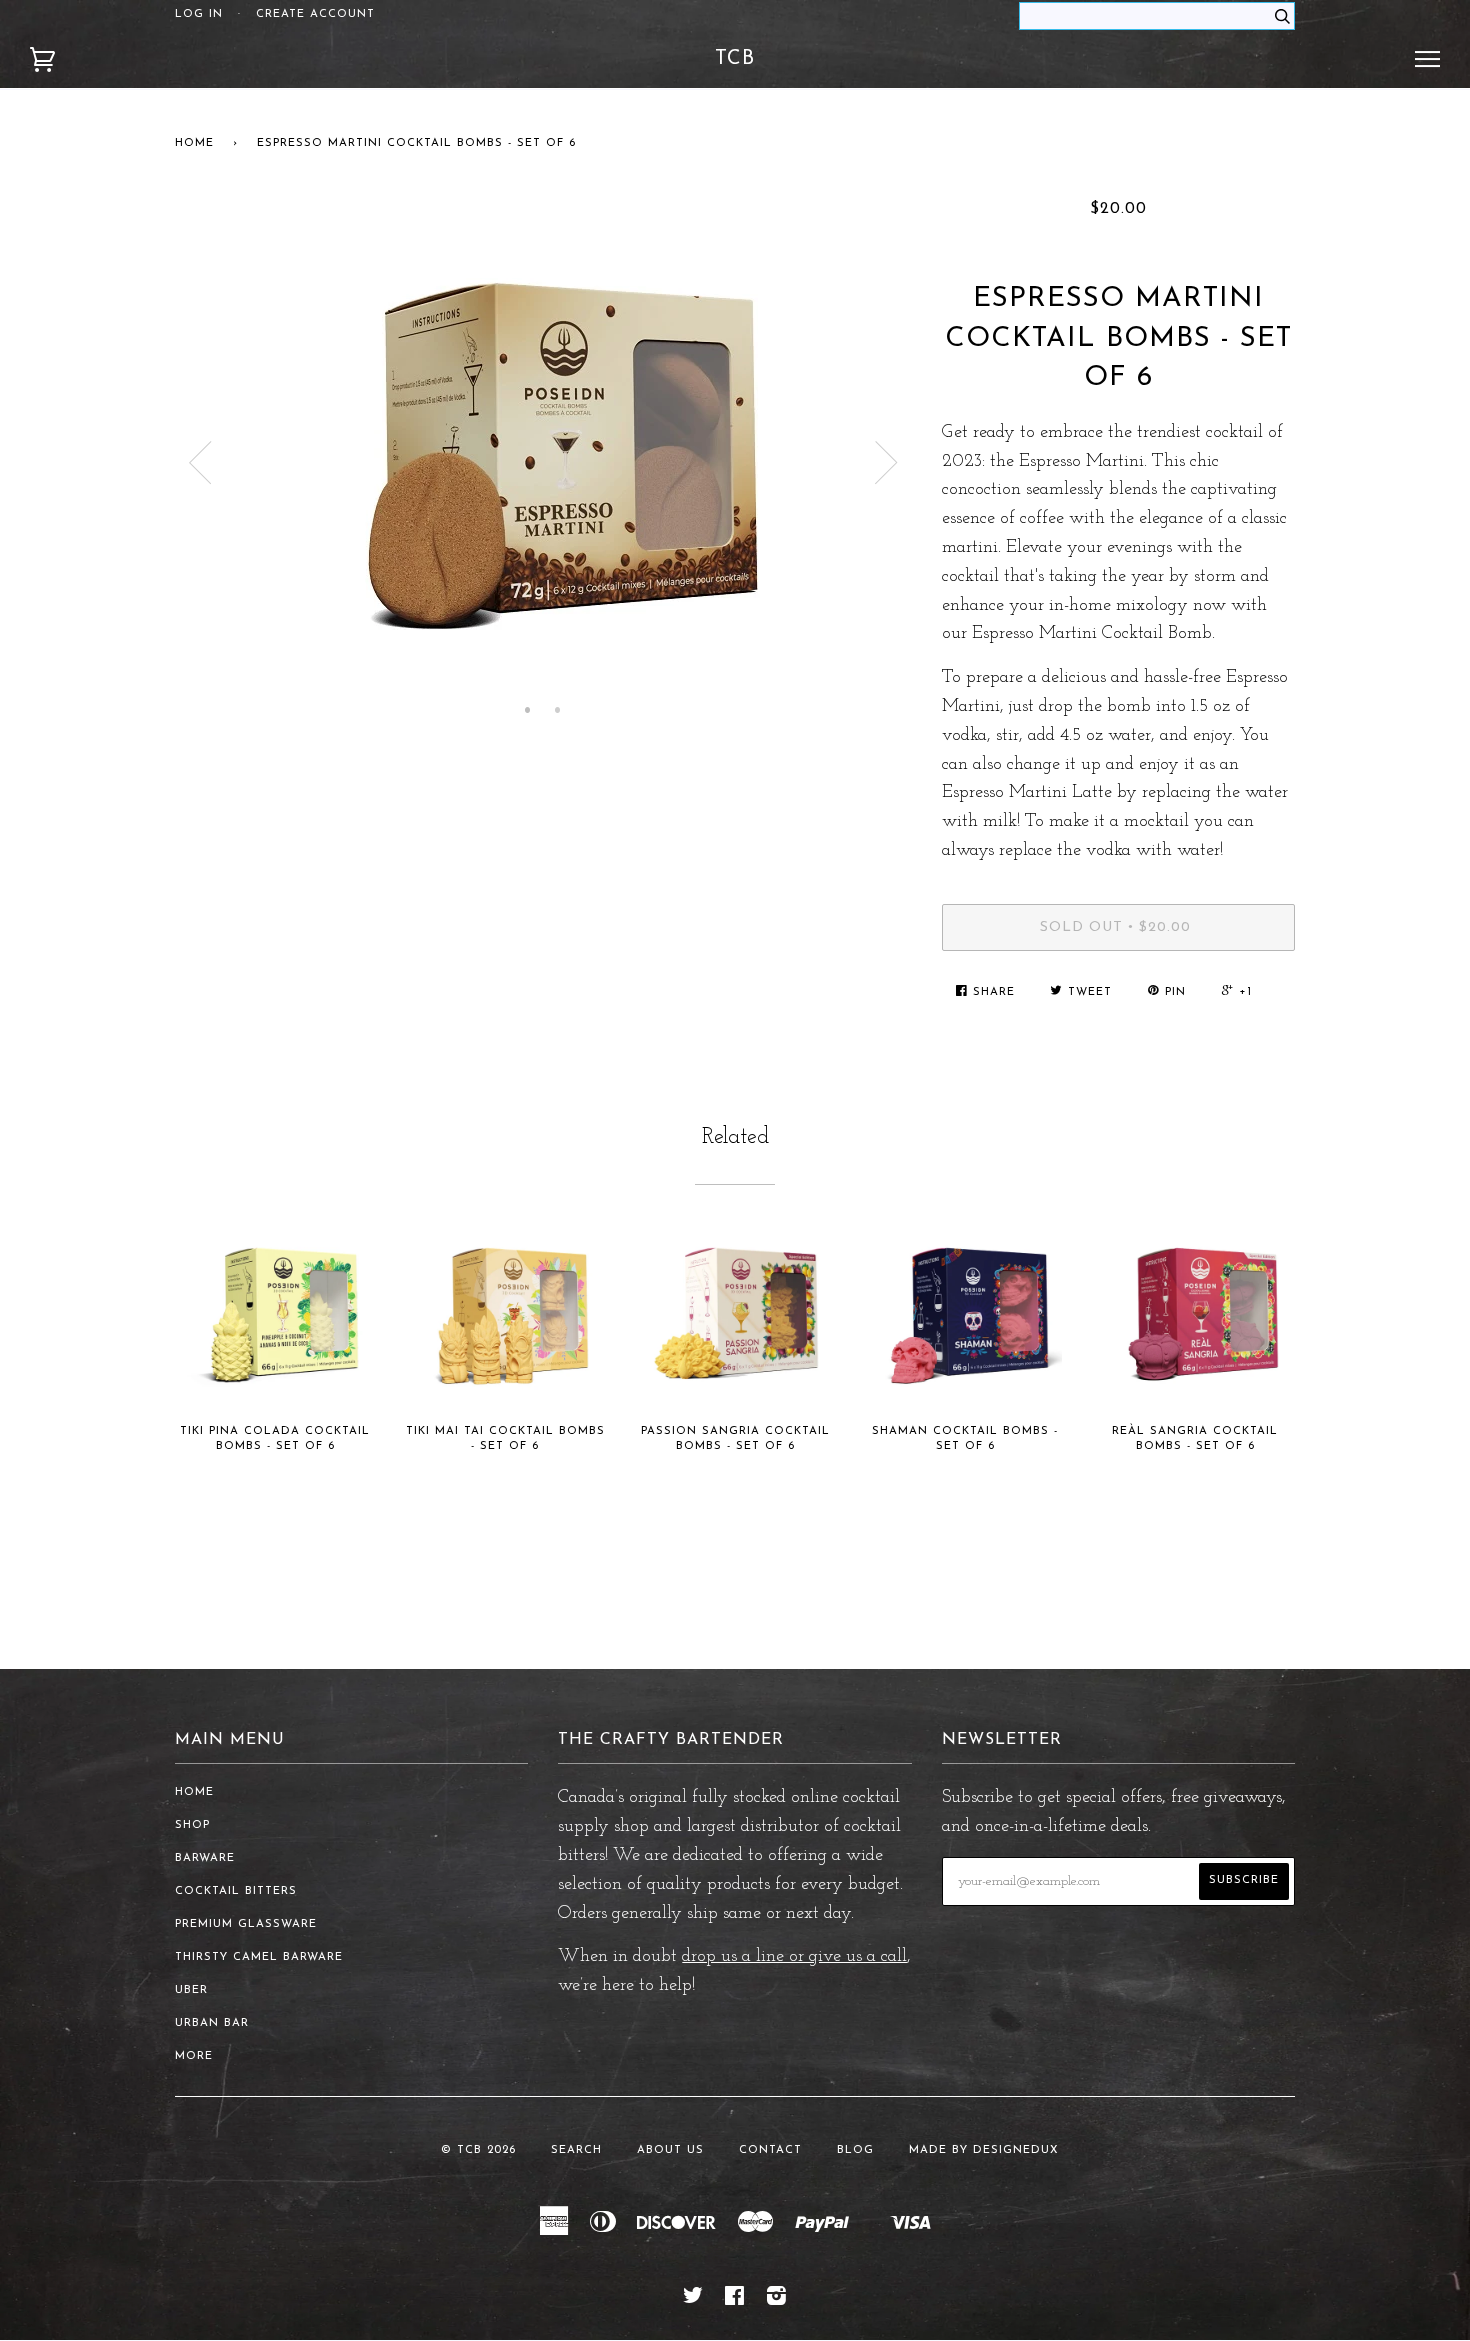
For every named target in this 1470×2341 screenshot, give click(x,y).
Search (576, 2150)
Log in (199, 14)
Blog (855, 2150)
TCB (735, 59)
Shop (192, 1825)
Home (194, 143)
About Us (670, 2150)
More (194, 2056)
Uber (191, 1990)
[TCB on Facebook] (735, 2300)
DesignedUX (1016, 2150)
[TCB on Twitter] (693, 2300)
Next (887, 463)
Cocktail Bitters (236, 1891)
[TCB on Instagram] (777, 2300)
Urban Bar (212, 2023)
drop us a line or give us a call (794, 1957)
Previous (200, 463)
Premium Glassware (246, 1924)
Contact (770, 2150)
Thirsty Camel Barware (259, 1957)
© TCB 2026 (478, 2150)
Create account (315, 14)
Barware (205, 1858)
